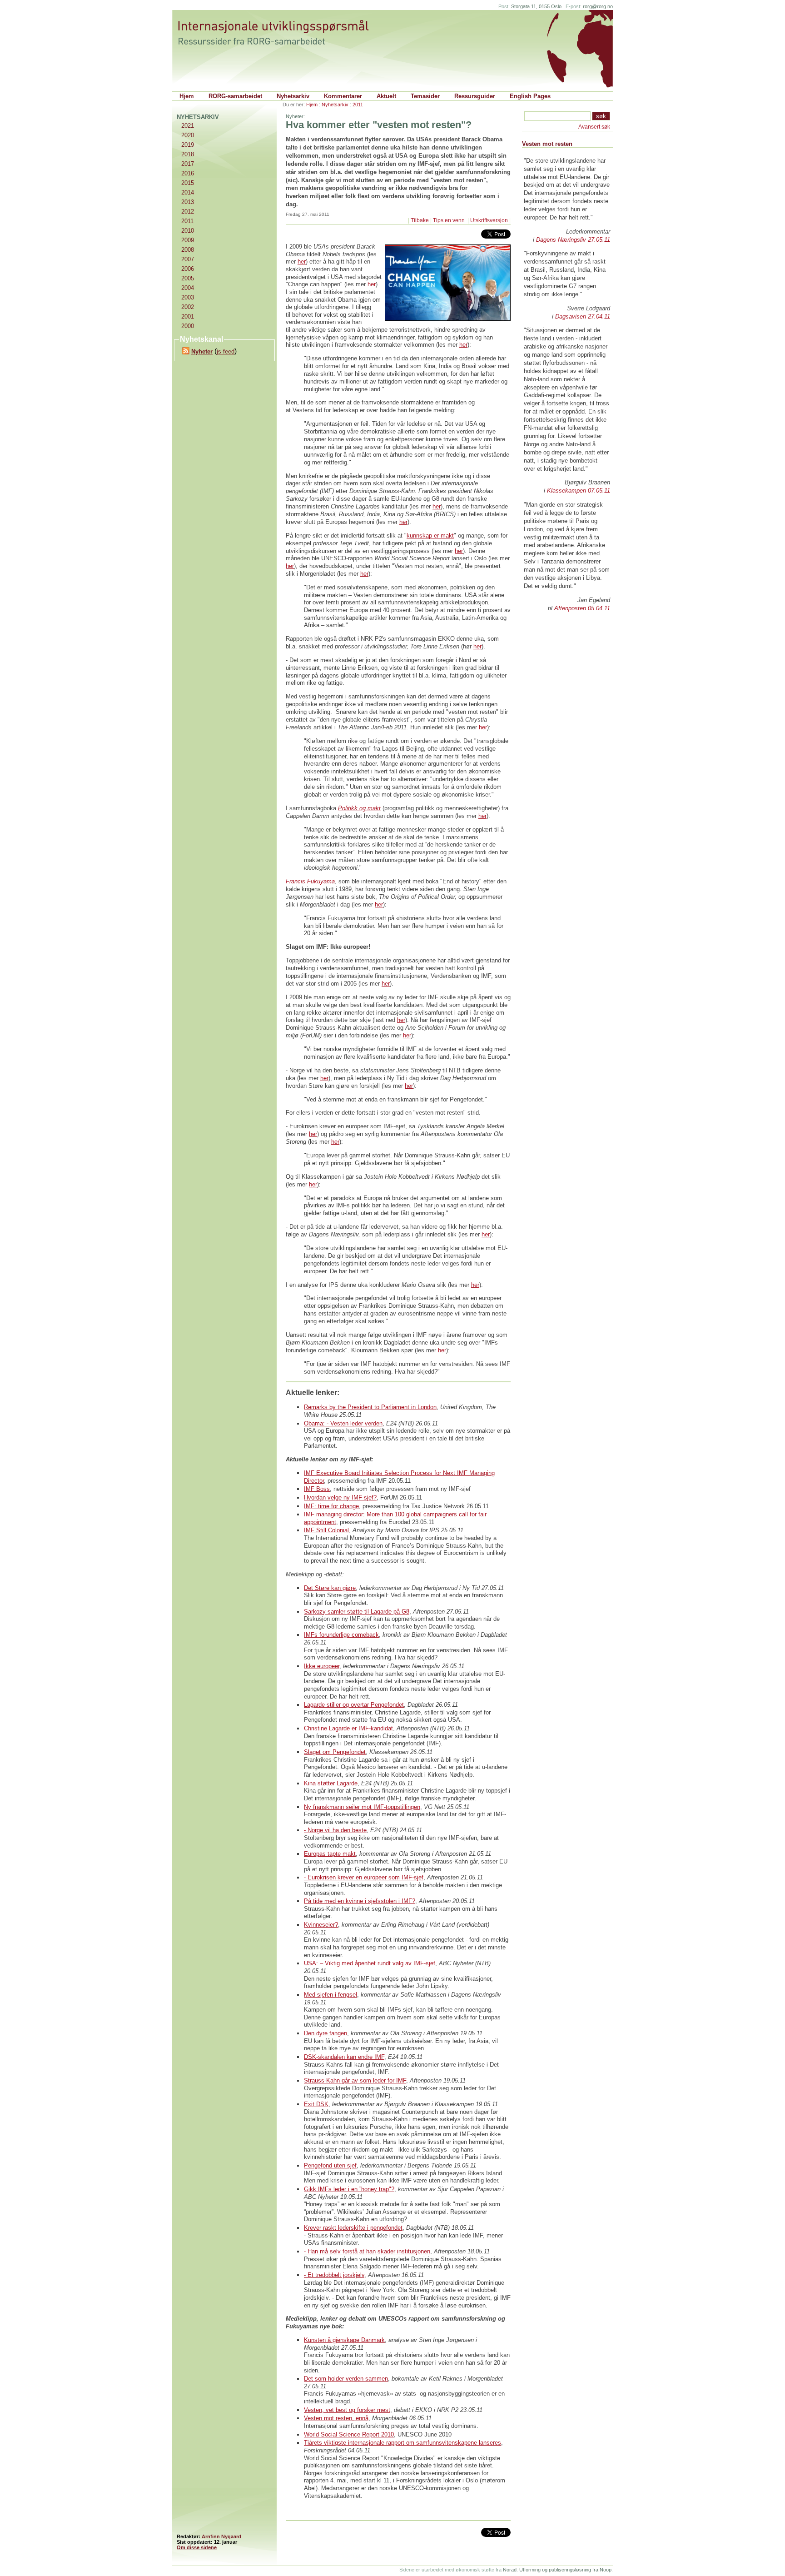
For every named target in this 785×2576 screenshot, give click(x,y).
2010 (188, 231)
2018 (188, 154)
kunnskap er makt (430, 536)
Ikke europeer (322, 1666)
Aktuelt (386, 96)
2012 (188, 212)
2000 (188, 326)
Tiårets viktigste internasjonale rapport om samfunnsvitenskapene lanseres (402, 2443)
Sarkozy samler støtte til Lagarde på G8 (357, 1612)
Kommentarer (343, 96)
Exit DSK (316, 2104)
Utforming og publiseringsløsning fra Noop (565, 2570)
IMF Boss (317, 1489)
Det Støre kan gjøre (330, 1588)
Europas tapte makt (330, 1854)
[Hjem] (282, 33)
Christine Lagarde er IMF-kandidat (348, 1728)
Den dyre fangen (325, 2033)
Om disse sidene (197, 2547)
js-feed (226, 351)
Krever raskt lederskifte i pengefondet (353, 2228)
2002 (188, 307)
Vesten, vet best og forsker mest (347, 2410)
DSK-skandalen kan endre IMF (344, 2057)
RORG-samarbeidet (235, 96)
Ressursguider (475, 96)
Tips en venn (450, 220)
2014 (188, 192)
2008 (188, 250)
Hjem (187, 96)
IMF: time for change (331, 1506)
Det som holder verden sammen (346, 2379)
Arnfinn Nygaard (221, 2536)
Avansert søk (594, 127)
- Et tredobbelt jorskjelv (334, 2275)
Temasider (425, 96)
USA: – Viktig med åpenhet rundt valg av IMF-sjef (370, 1963)
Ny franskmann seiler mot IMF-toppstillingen (362, 1807)
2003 (188, 297)
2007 (188, 259)
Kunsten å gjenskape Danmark (344, 2340)
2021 (188, 126)
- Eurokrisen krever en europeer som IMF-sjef (364, 1877)
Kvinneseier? (321, 1925)
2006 (188, 269)
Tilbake (420, 220)
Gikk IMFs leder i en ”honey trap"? (349, 2189)
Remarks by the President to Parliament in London (370, 1407)
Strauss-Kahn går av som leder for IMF (355, 2080)
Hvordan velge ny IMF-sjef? (340, 1497)
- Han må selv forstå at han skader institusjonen (367, 2251)
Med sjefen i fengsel (330, 1995)
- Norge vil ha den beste (335, 1830)
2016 (188, 173)
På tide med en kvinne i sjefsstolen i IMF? (360, 1901)
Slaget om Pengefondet (335, 1752)
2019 (188, 145)
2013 (188, 202)
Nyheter (202, 351)
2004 (188, 288)
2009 (188, 240)
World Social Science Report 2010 (349, 2434)
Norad (510, 2570)
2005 (188, 278)
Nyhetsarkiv (293, 96)
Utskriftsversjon (489, 220)
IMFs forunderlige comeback (341, 1635)
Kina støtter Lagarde (331, 1783)
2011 (358, 105)
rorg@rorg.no (598, 6)
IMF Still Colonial (326, 1530)
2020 (188, 135)
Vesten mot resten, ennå (336, 2418)
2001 (188, 316)
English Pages (530, 96)
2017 (188, 164)
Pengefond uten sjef (330, 2165)
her (302, 262)
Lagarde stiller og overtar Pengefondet (354, 1705)
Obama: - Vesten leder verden (343, 1423)
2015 (188, 183)
